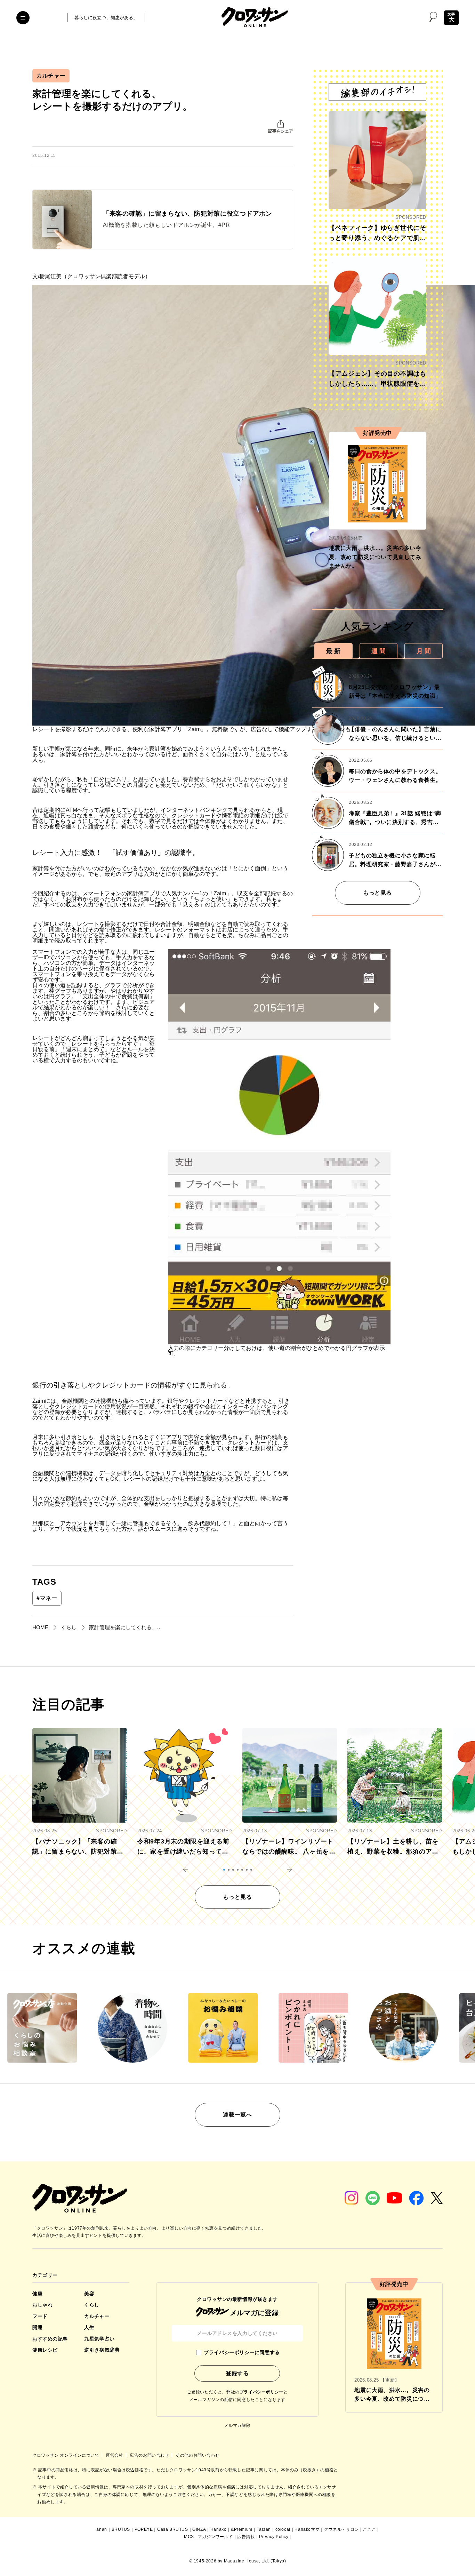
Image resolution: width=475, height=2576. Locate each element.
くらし (92, 2305)
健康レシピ (45, 2350)
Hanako (219, 2529)
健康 (37, 2294)
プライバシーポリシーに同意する (242, 2352)
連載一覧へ (237, 2115)
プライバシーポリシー (261, 2392)
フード (40, 2316)
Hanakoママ (307, 2529)
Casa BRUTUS (173, 2529)
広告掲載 (246, 2537)
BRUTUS (121, 2529)
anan (102, 2529)
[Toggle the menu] (23, 18)
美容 (89, 2294)
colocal (283, 2529)
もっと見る (377, 893)
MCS (189, 2537)
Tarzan (264, 2529)
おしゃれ (42, 2305)
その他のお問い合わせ (198, 2455)
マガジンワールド (215, 2537)
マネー (47, 1598)
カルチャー (51, 76)
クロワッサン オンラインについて (66, 2455)
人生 (89, 2327)
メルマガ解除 (237, 2425)
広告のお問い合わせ (150, 2455)
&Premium (242, 2529)
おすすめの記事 (50, 2339)
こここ (369, 2529)
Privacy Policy (274, 2537)
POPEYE (144, 2529)
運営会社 (115, 2455)
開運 (37, 2327)
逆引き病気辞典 (102, 2350)
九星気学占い (99, 2339)
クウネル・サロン (342, 2529)
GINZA (199, 2529)
